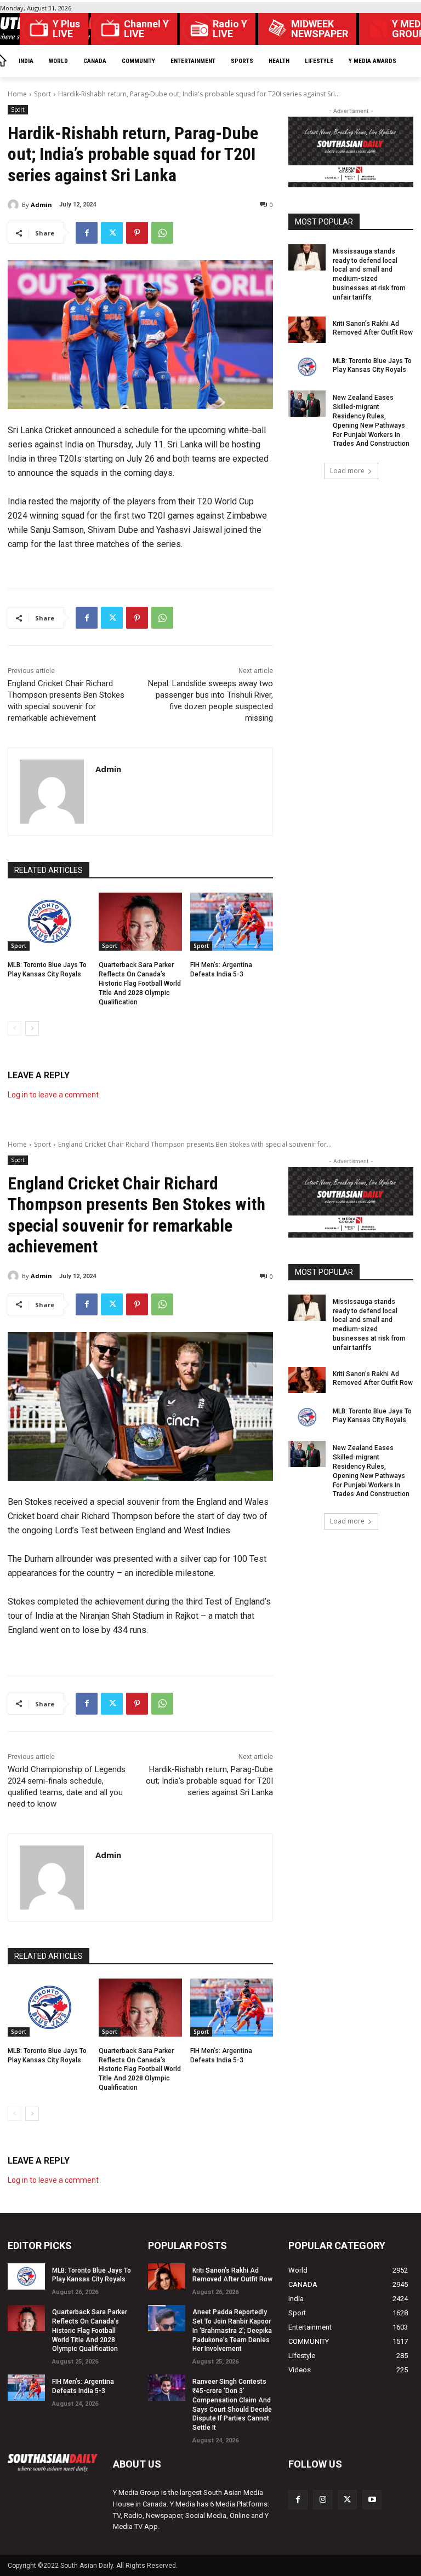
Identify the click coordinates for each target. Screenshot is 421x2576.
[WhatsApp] (162, 233)
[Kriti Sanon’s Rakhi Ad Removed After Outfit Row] (307, 330)
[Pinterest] (137, 233)
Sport (42, 94)
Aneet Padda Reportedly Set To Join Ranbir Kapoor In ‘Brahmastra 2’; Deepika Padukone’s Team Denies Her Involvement (232, 2330)
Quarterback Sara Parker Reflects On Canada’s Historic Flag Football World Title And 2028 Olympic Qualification (140, 983)
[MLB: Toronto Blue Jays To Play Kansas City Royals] (49, 922)
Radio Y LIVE (230, 29)
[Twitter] (112, 233)
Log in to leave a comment (53, 1095)
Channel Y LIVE (146, 29)
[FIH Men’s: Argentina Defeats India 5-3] (232, 922)
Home (17, 94)
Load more (347, 471)
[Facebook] (87, 233)
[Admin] (15, 205)
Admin (41, 205)
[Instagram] (323, 2500)
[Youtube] (372, 2500)
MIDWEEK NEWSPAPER (320, 29)
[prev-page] (15, 1028)
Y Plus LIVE (66, 29)
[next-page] (32, 1028)
